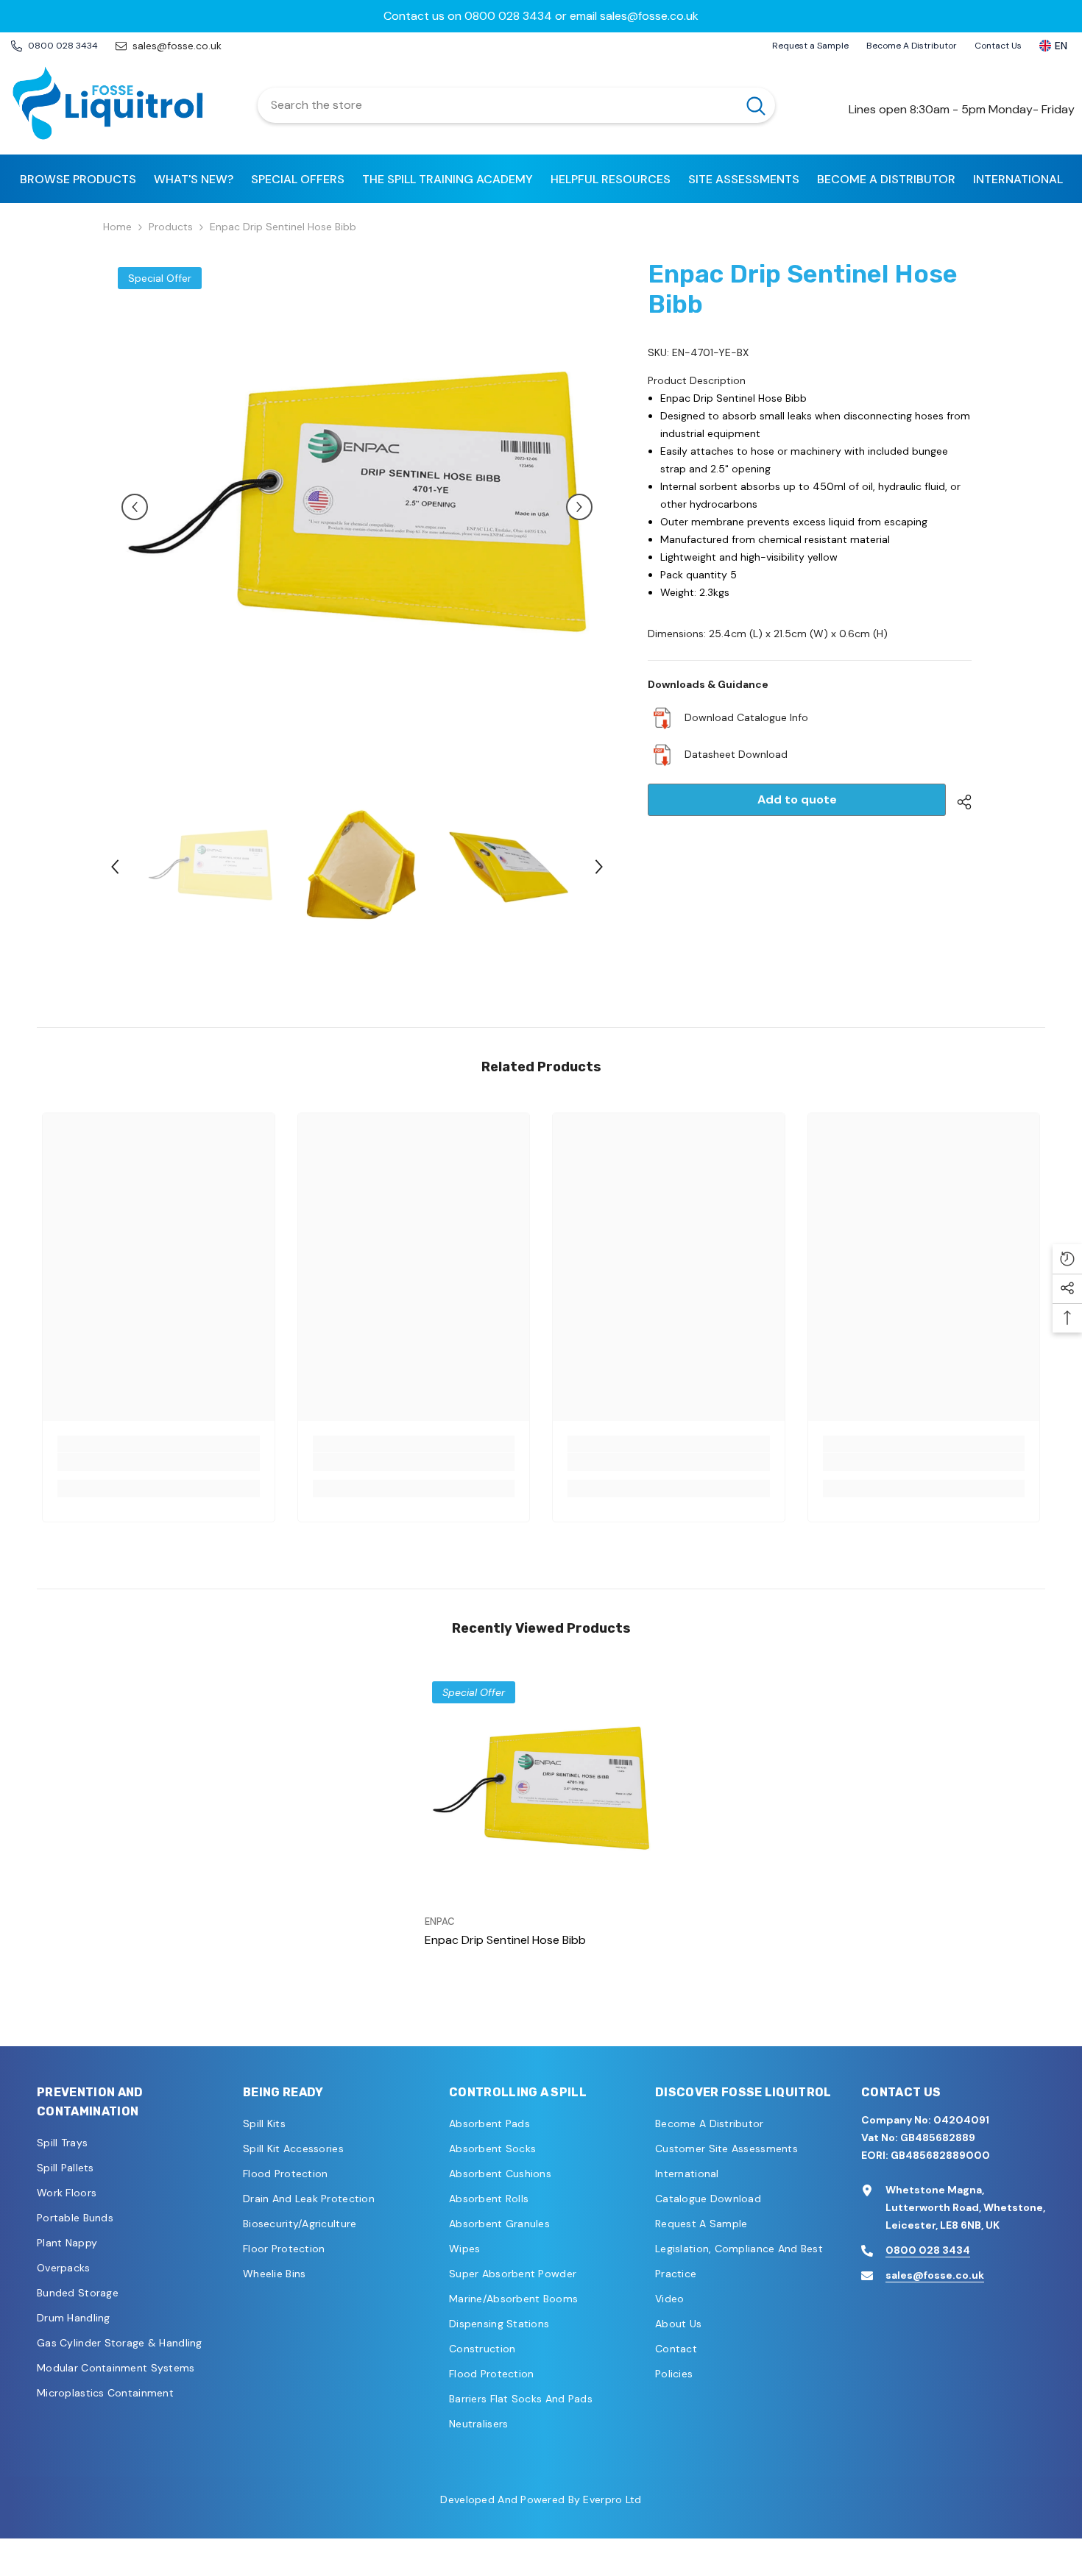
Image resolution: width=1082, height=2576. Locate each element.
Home (117, 227)
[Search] (516, 105)
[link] (159, 1462)
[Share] (959, 802)
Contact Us (998, 46)
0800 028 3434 (928, 2250)
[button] (135, 507)
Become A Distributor (912, 46)
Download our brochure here (541, 16)
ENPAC (440, 1922)
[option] (541, 16)
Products (171, 227)
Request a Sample (810, 46)
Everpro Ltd (612, 2499)
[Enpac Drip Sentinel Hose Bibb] (541, 1791)
